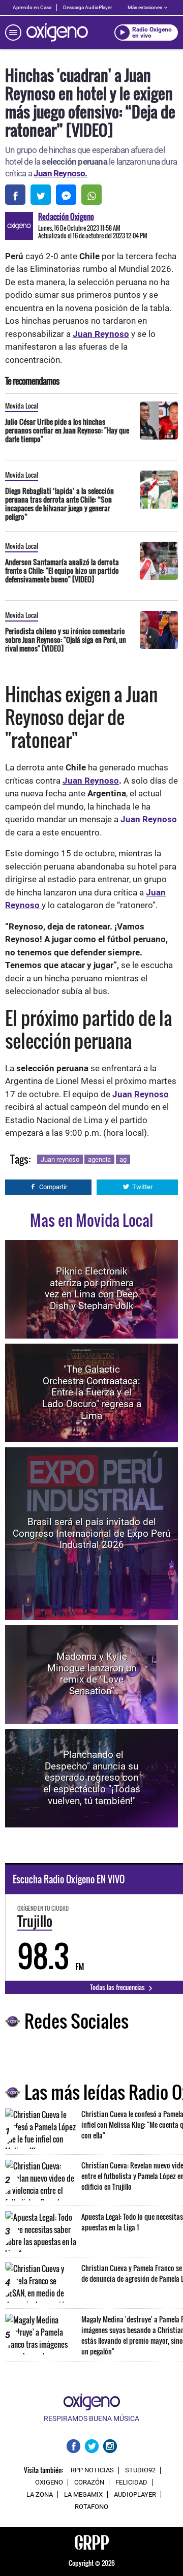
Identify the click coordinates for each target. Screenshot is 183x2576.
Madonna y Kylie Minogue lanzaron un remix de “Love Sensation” (92, 1674)
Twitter (142, 1187)
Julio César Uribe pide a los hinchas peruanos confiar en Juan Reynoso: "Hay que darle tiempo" (67, 430)
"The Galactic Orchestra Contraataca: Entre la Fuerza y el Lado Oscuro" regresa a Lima (92, 1392)
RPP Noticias (92, 2470)
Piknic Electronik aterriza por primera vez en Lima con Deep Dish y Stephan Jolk (91, 1289)
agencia (99, 1159)
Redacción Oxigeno (66, 216)
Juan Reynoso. (60, 173)
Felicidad (131, 2482)
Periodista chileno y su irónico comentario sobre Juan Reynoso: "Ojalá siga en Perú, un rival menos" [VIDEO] (66, 640)
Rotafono (91, 2507)
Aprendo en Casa (32, 7)
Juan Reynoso (101, 334)
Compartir (53, 1187)
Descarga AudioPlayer (87, 7)
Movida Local (22, 406)
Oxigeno (49, 2482)
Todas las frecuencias (118, 1987)
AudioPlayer (135, 2495)
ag (123, 1159)
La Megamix (83, 2495)
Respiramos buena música (91, 2418)
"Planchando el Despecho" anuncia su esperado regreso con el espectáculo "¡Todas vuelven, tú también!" (92, 1778)
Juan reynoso (60, 1159)
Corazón (89, 2482)
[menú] (13, 33)
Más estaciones (145, 7)
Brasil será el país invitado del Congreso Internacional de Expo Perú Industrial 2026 (91, 1533)
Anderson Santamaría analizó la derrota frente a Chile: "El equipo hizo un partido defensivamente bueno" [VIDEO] (62, 570)
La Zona (40, 2495)
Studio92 (140, 2470)
